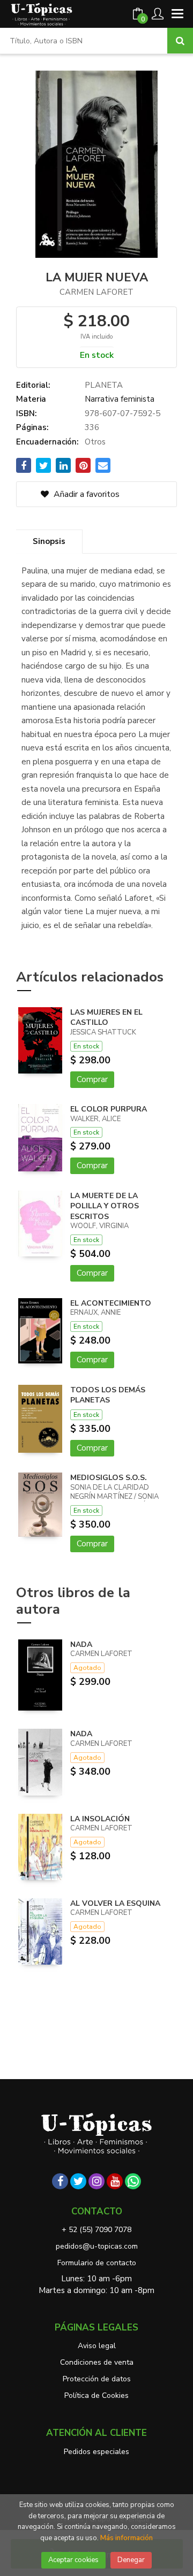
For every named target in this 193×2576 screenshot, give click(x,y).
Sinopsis (49, 541)
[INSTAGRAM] (96, 2181)
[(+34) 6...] (133, 2181)
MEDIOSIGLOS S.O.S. (109, 1478)
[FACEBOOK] (60, 2181)
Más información (127, 2538)
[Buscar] (180, 41)
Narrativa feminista (120, 399)
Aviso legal (97, 2346)
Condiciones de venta (97, 2362)
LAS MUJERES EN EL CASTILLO (106, 1018)
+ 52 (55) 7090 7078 (96, 2230)
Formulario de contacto (97, 2263)
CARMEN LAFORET (96, 292)
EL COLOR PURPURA (109, 1109)
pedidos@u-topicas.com (97, 2246)
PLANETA (104, 385)
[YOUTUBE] (115, 2181)
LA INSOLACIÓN (100, 1819)
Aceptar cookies (73, 2560)
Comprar (92, 1079)
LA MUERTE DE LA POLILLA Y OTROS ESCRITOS (105, 1206)
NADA (81, 1644)
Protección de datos (97, 2379)
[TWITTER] (78, 2181)
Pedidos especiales (96, 2452)
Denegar (131, 2560)
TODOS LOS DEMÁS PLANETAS (108, 1395)
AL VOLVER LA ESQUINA (115, 1903)
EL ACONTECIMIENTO (111, 1303)
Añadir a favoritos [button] (86, 494)
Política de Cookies (96, 2395)
